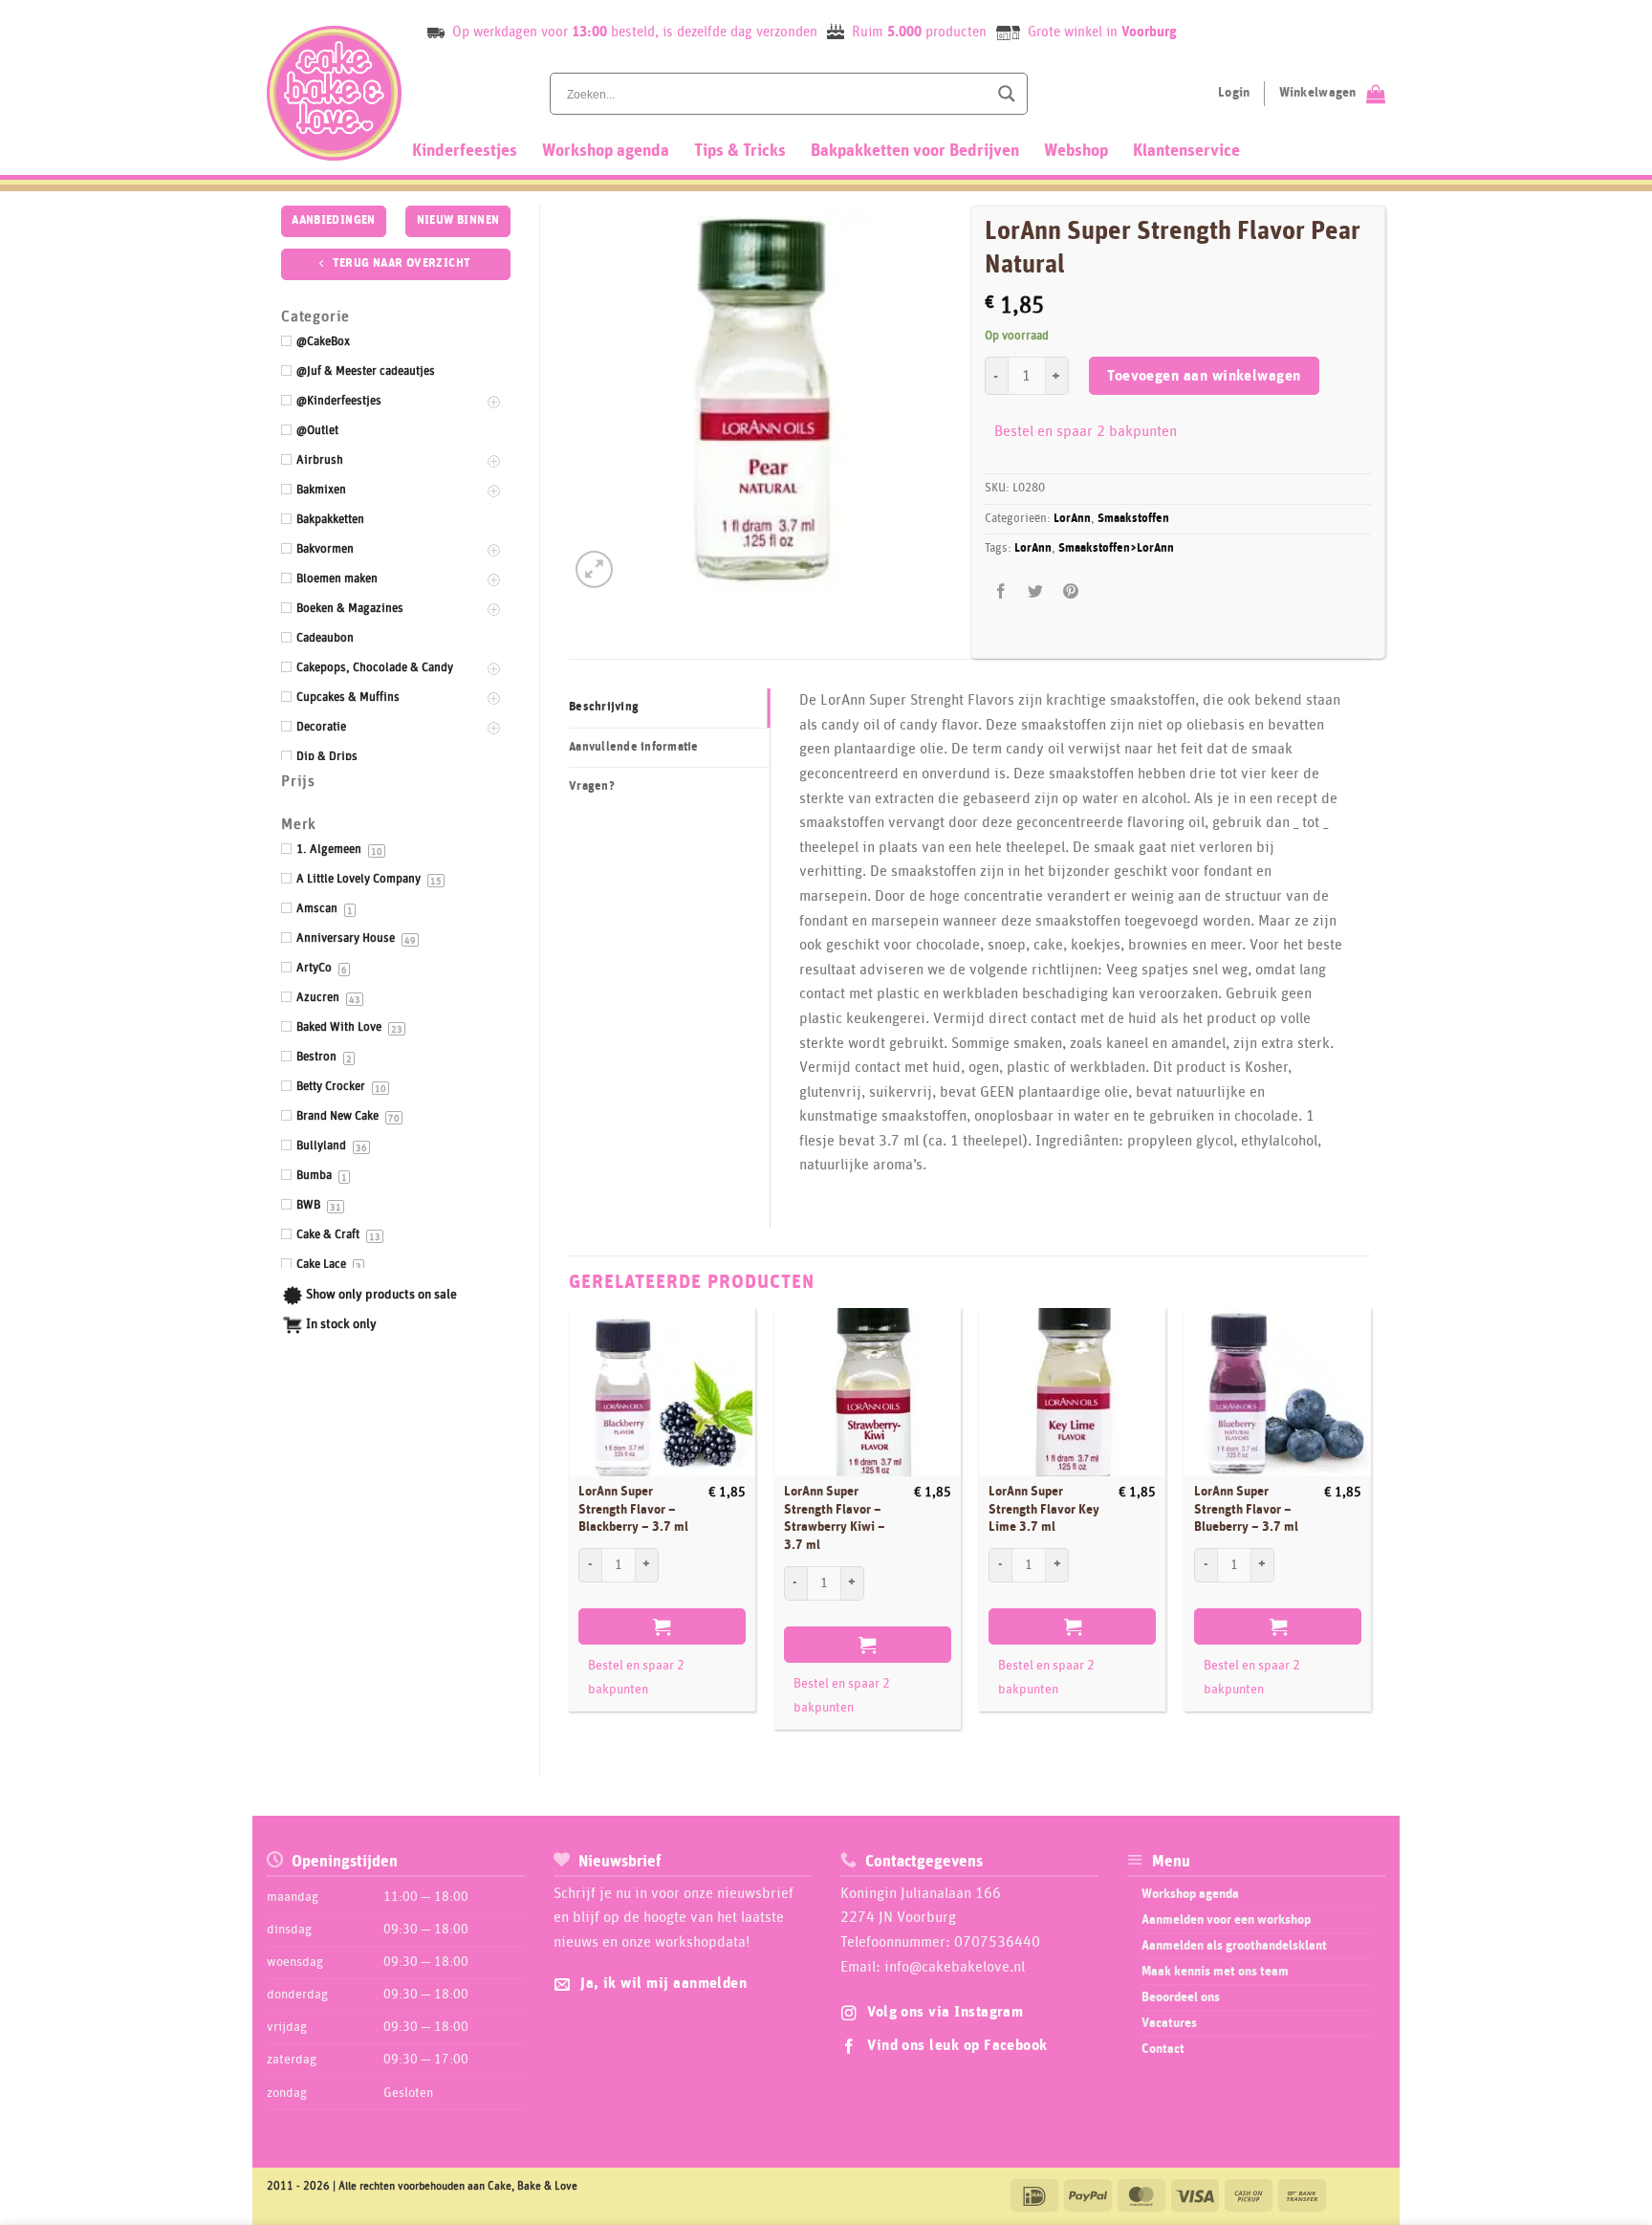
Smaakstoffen (1133, 519)
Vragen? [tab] (592, 786)
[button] (594, 569)
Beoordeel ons (1181, 1997)
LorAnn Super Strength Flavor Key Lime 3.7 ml (1044, 1509)
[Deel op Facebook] (1001, 591)
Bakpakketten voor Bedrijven (915, 151)
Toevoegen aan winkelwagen (1204, 376)
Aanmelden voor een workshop (1226, 1920)
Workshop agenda (606, 151)
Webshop (1076, 151)
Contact (1163, 2049)
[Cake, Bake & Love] (334, 93)
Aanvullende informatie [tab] (634, 747)
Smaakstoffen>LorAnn (1116, 548)
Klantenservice (1186, 151)
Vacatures (1169, 2023)
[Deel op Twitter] (1036, 591)
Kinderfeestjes (465, 151)
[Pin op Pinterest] (1070, 591)
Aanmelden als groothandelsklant (1234, 1946)
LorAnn (1072, 519)
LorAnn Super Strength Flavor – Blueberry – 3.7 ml (1246, 1509)
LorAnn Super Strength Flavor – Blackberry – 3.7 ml (633, 1509)
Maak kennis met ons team (1215, 1972)
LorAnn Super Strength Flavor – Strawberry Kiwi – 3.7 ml (835, 1518)
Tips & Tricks (740, 151)
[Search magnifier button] (1007, 94)
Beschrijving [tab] (604, 707)
